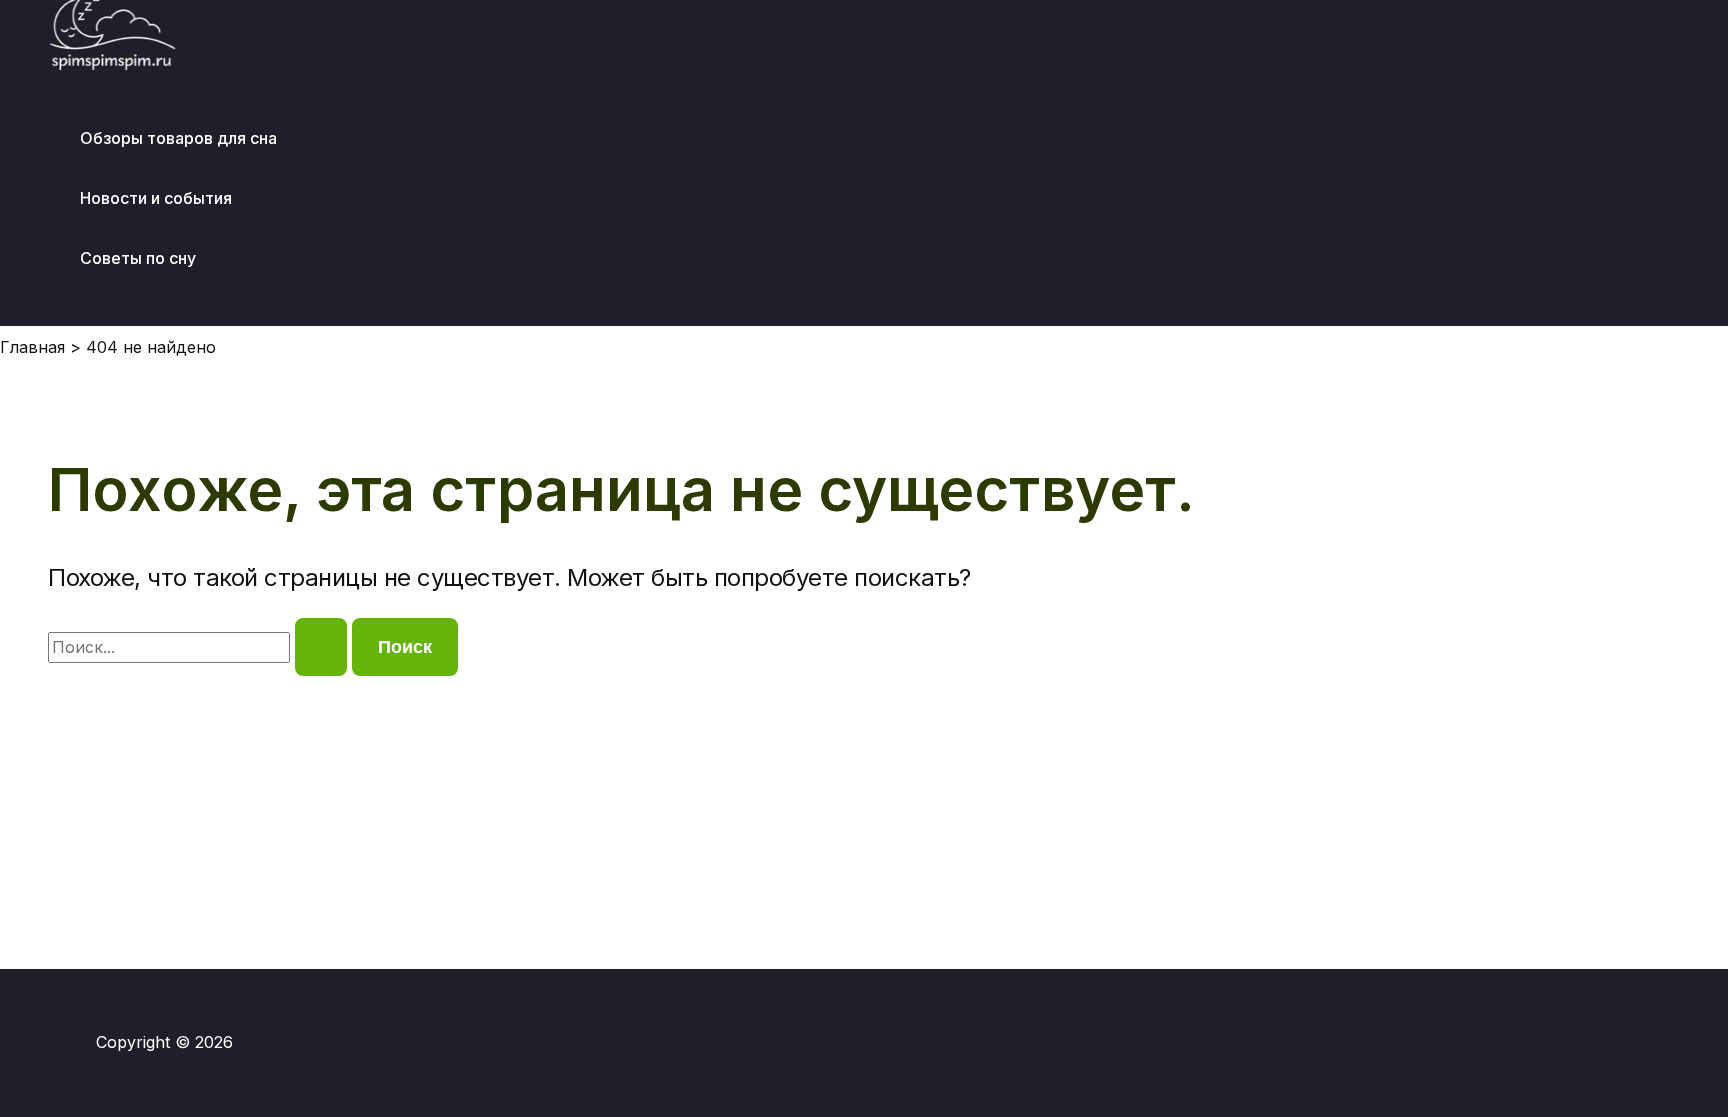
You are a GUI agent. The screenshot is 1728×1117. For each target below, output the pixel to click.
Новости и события (156, 198)
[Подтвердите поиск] (321, 647)
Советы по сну (138, 258)
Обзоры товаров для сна (178, 138)
